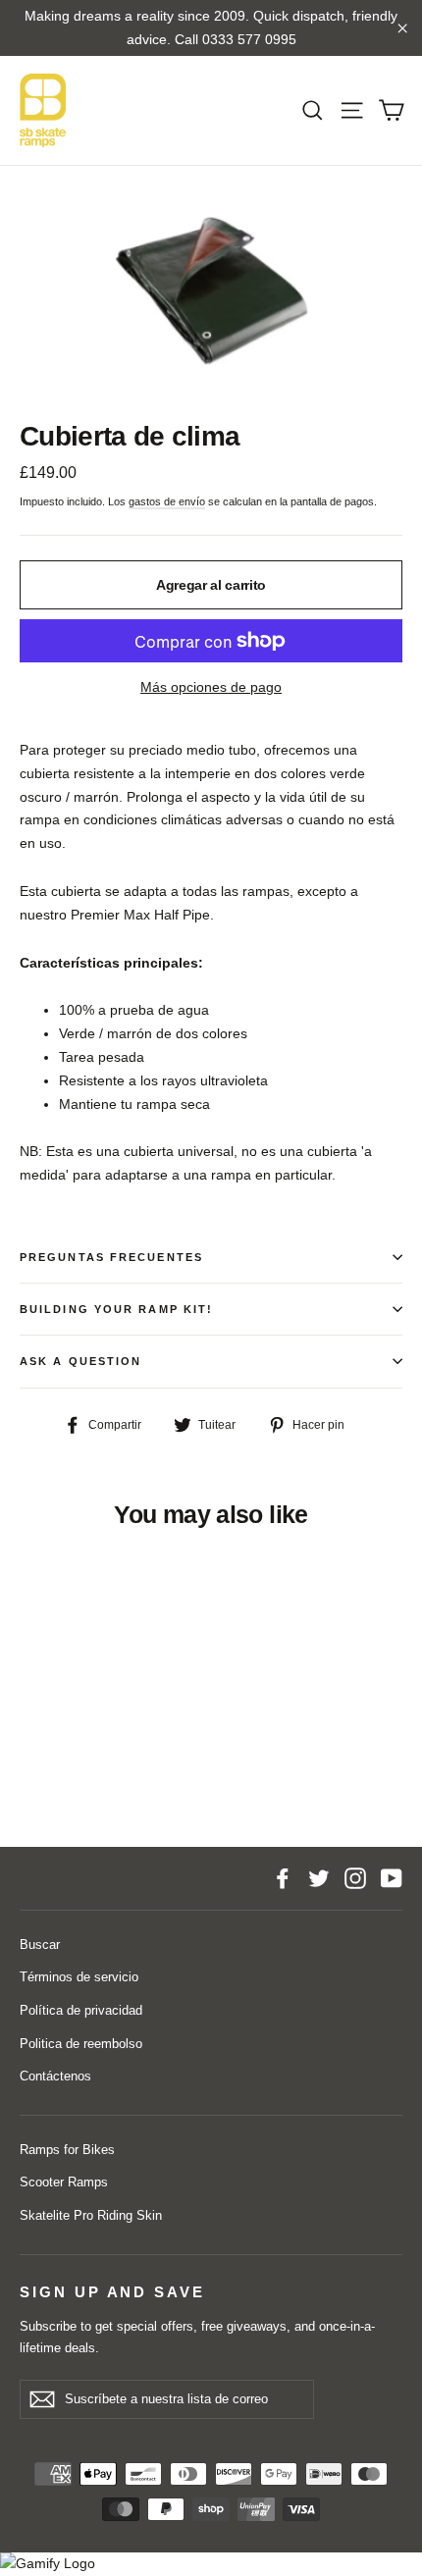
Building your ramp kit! (116, 1309)
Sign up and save (112, 2292)
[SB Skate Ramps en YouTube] (392, 1878)
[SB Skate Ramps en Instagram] (355, 1878)
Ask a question (80, 1361)
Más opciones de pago (211, 687)
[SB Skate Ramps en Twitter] (319, 1878)
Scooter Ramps (64, 2182)
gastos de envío (167, 501)
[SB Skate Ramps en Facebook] (283, 1878)
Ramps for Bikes (67, 2150)
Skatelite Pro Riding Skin (91, 2215)
